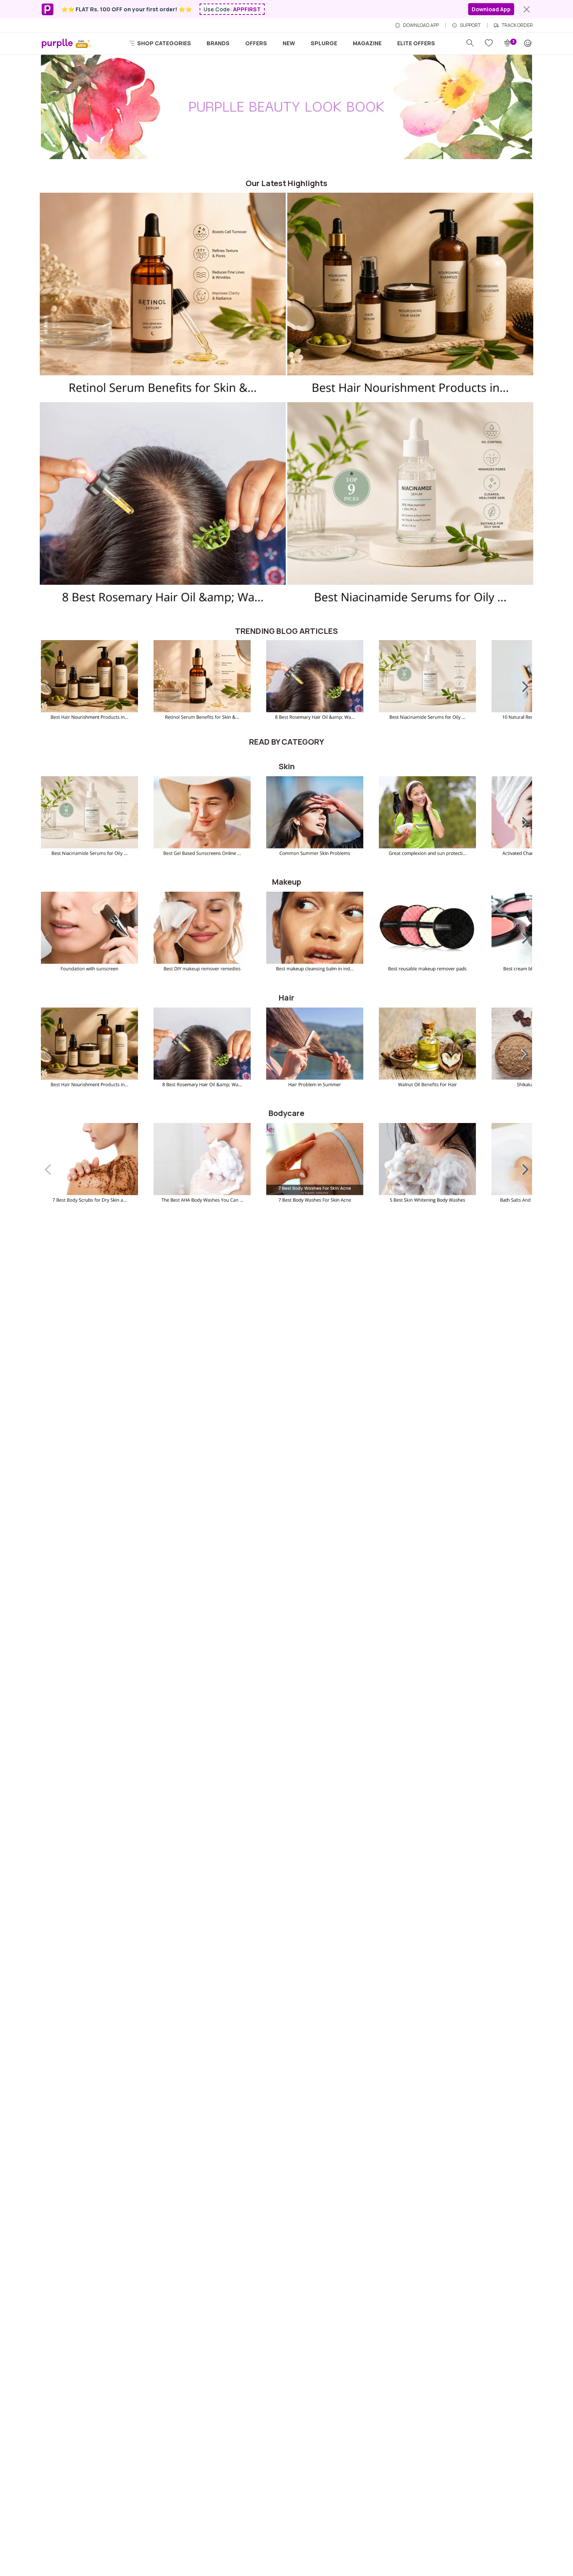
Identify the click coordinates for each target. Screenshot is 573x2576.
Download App (491, 9)
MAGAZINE (367, 43)
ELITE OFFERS (416, 43)
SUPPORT (470, 25)
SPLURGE (324, 43)
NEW (289, 43)
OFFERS (256, 43)
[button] (520, 685)
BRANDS (218, 43)
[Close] (527, 9)
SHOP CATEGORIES (164, 43)
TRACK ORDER (517, 25)
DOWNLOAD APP (421, 25)
